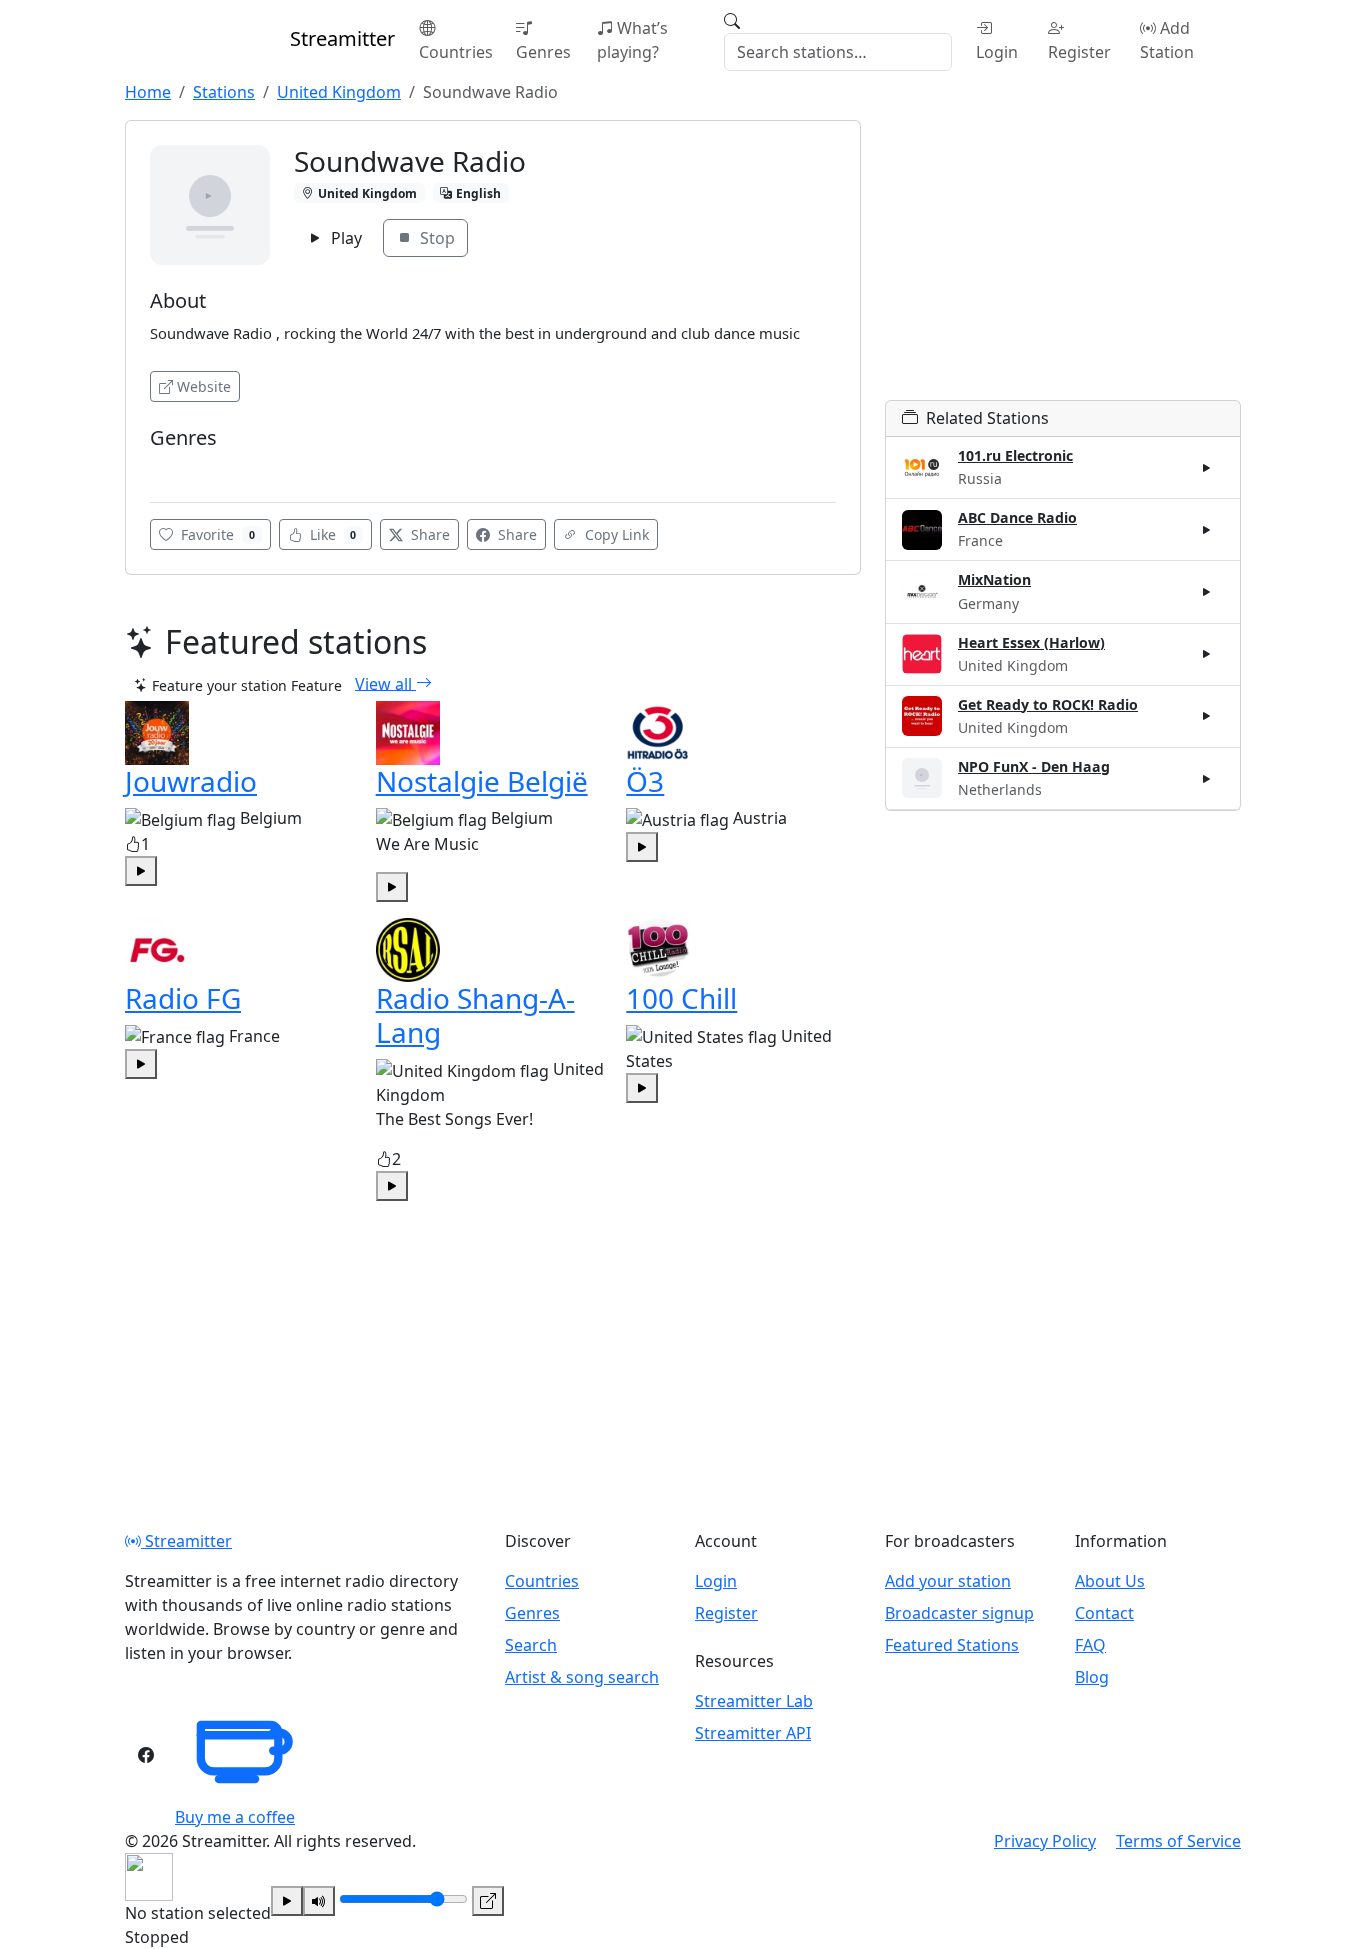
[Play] (287, 1901)
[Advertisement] (1063, 260)
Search (531, 1645)
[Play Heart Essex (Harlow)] (1207, 654)
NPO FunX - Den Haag (1034, 766)
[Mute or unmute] (319, 1901)
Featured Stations (952, 1645)
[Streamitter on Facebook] (146, 1755)
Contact (1104, 1613)
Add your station (948, 1581)
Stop (435, 238)
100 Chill (681, 998)
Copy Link (615, 534)
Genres (543, 52)
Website (204, 386)
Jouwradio (191, 781)
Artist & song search (582, 1677)
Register (1079, 52)
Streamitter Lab (754, 1701)
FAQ (1090, 1645)
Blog (1092, 1677)
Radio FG (183, 998)
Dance (176, 467)
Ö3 (645, 781)
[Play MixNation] (1207, 592)
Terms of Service (1178, 1841)
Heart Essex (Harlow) (1031, 642)
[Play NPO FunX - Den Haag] (1207, 778)
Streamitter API (753, 1733)
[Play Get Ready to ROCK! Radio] (1207, 716)
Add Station (1167, 40)
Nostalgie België (482, 781)
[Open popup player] (488, 1901)
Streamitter (186, 1541)
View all (385, 683)
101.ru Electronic (1015, 455)
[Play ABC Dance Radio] (1207, 530)
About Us (1110, 1581)
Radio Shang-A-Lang (475, 1015)
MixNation (994, 579)
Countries (456, 52)
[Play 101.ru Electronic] (1207, 468)
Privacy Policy (1045, 1841)
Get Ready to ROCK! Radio (1048, 704)
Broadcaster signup (959, 1613)
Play (344, 238)
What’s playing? (632, 40)
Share (428, 534)
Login (997, 52)
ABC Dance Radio (1017, 517)
